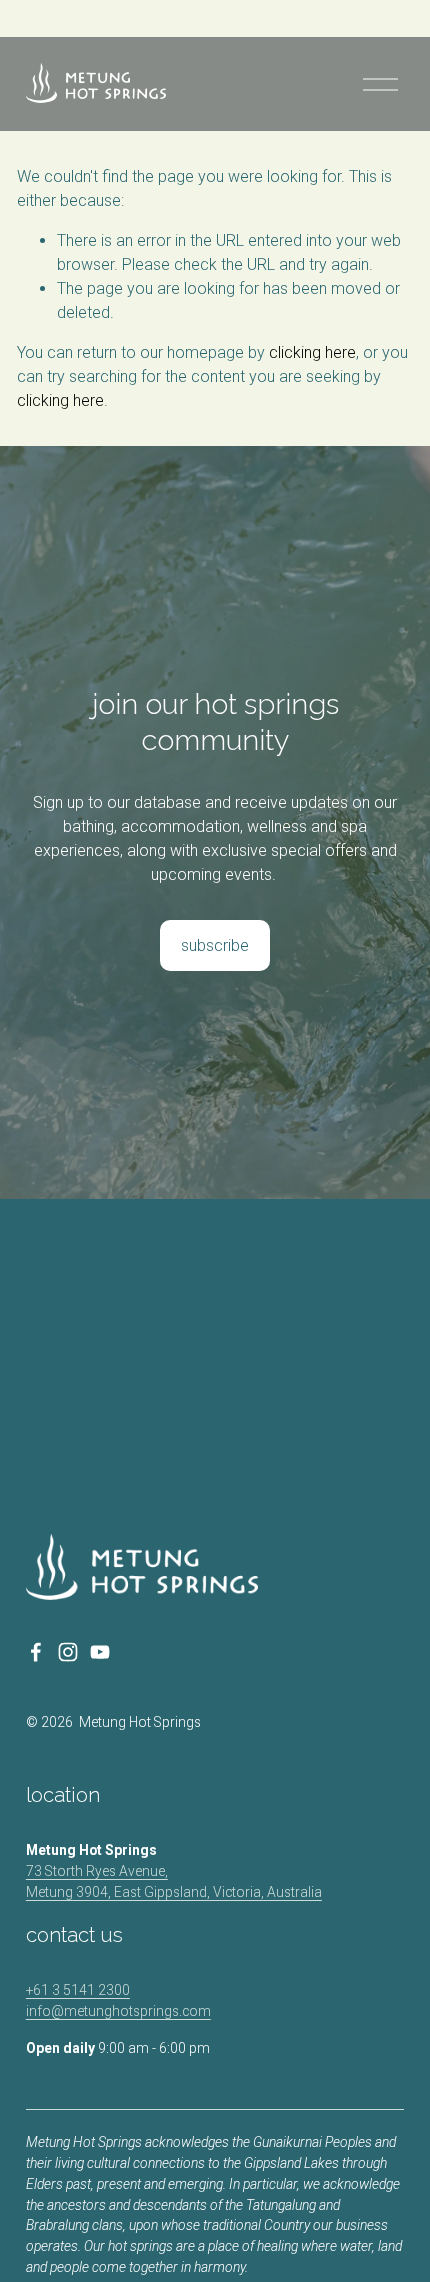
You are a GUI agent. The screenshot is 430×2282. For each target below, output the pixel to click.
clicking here (312, 352)
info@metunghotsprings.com (118, 2011)
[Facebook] (36, 1652)
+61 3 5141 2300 (78, 1990)
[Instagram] (68, 1652)
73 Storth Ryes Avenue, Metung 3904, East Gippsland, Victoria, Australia (174, 1881)
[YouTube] (100, 1652)
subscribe (215, 945)
